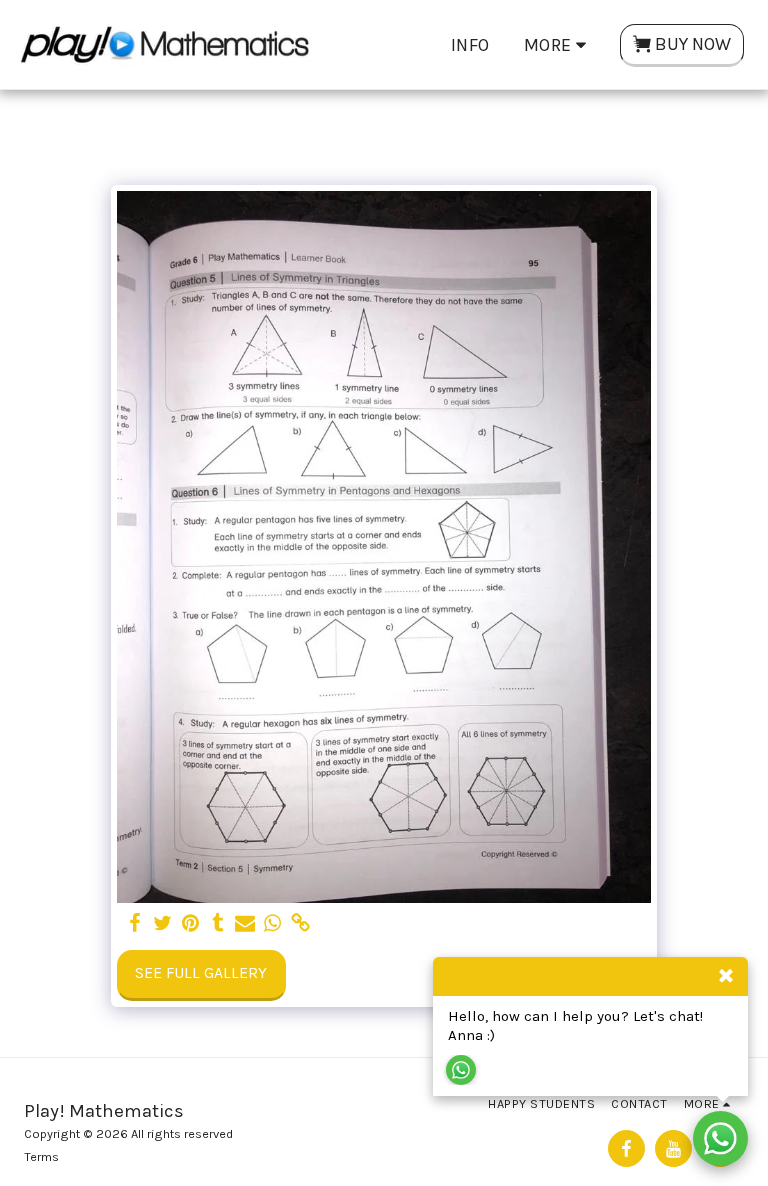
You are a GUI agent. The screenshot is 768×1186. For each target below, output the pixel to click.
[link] (300, 924)
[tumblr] (218, 924)
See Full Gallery (201, 973)
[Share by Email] (245, 924)
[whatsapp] (273, 924)
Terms (41, 1156)
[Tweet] (163, 924)
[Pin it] (190, 924)
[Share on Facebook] (135, 924)
